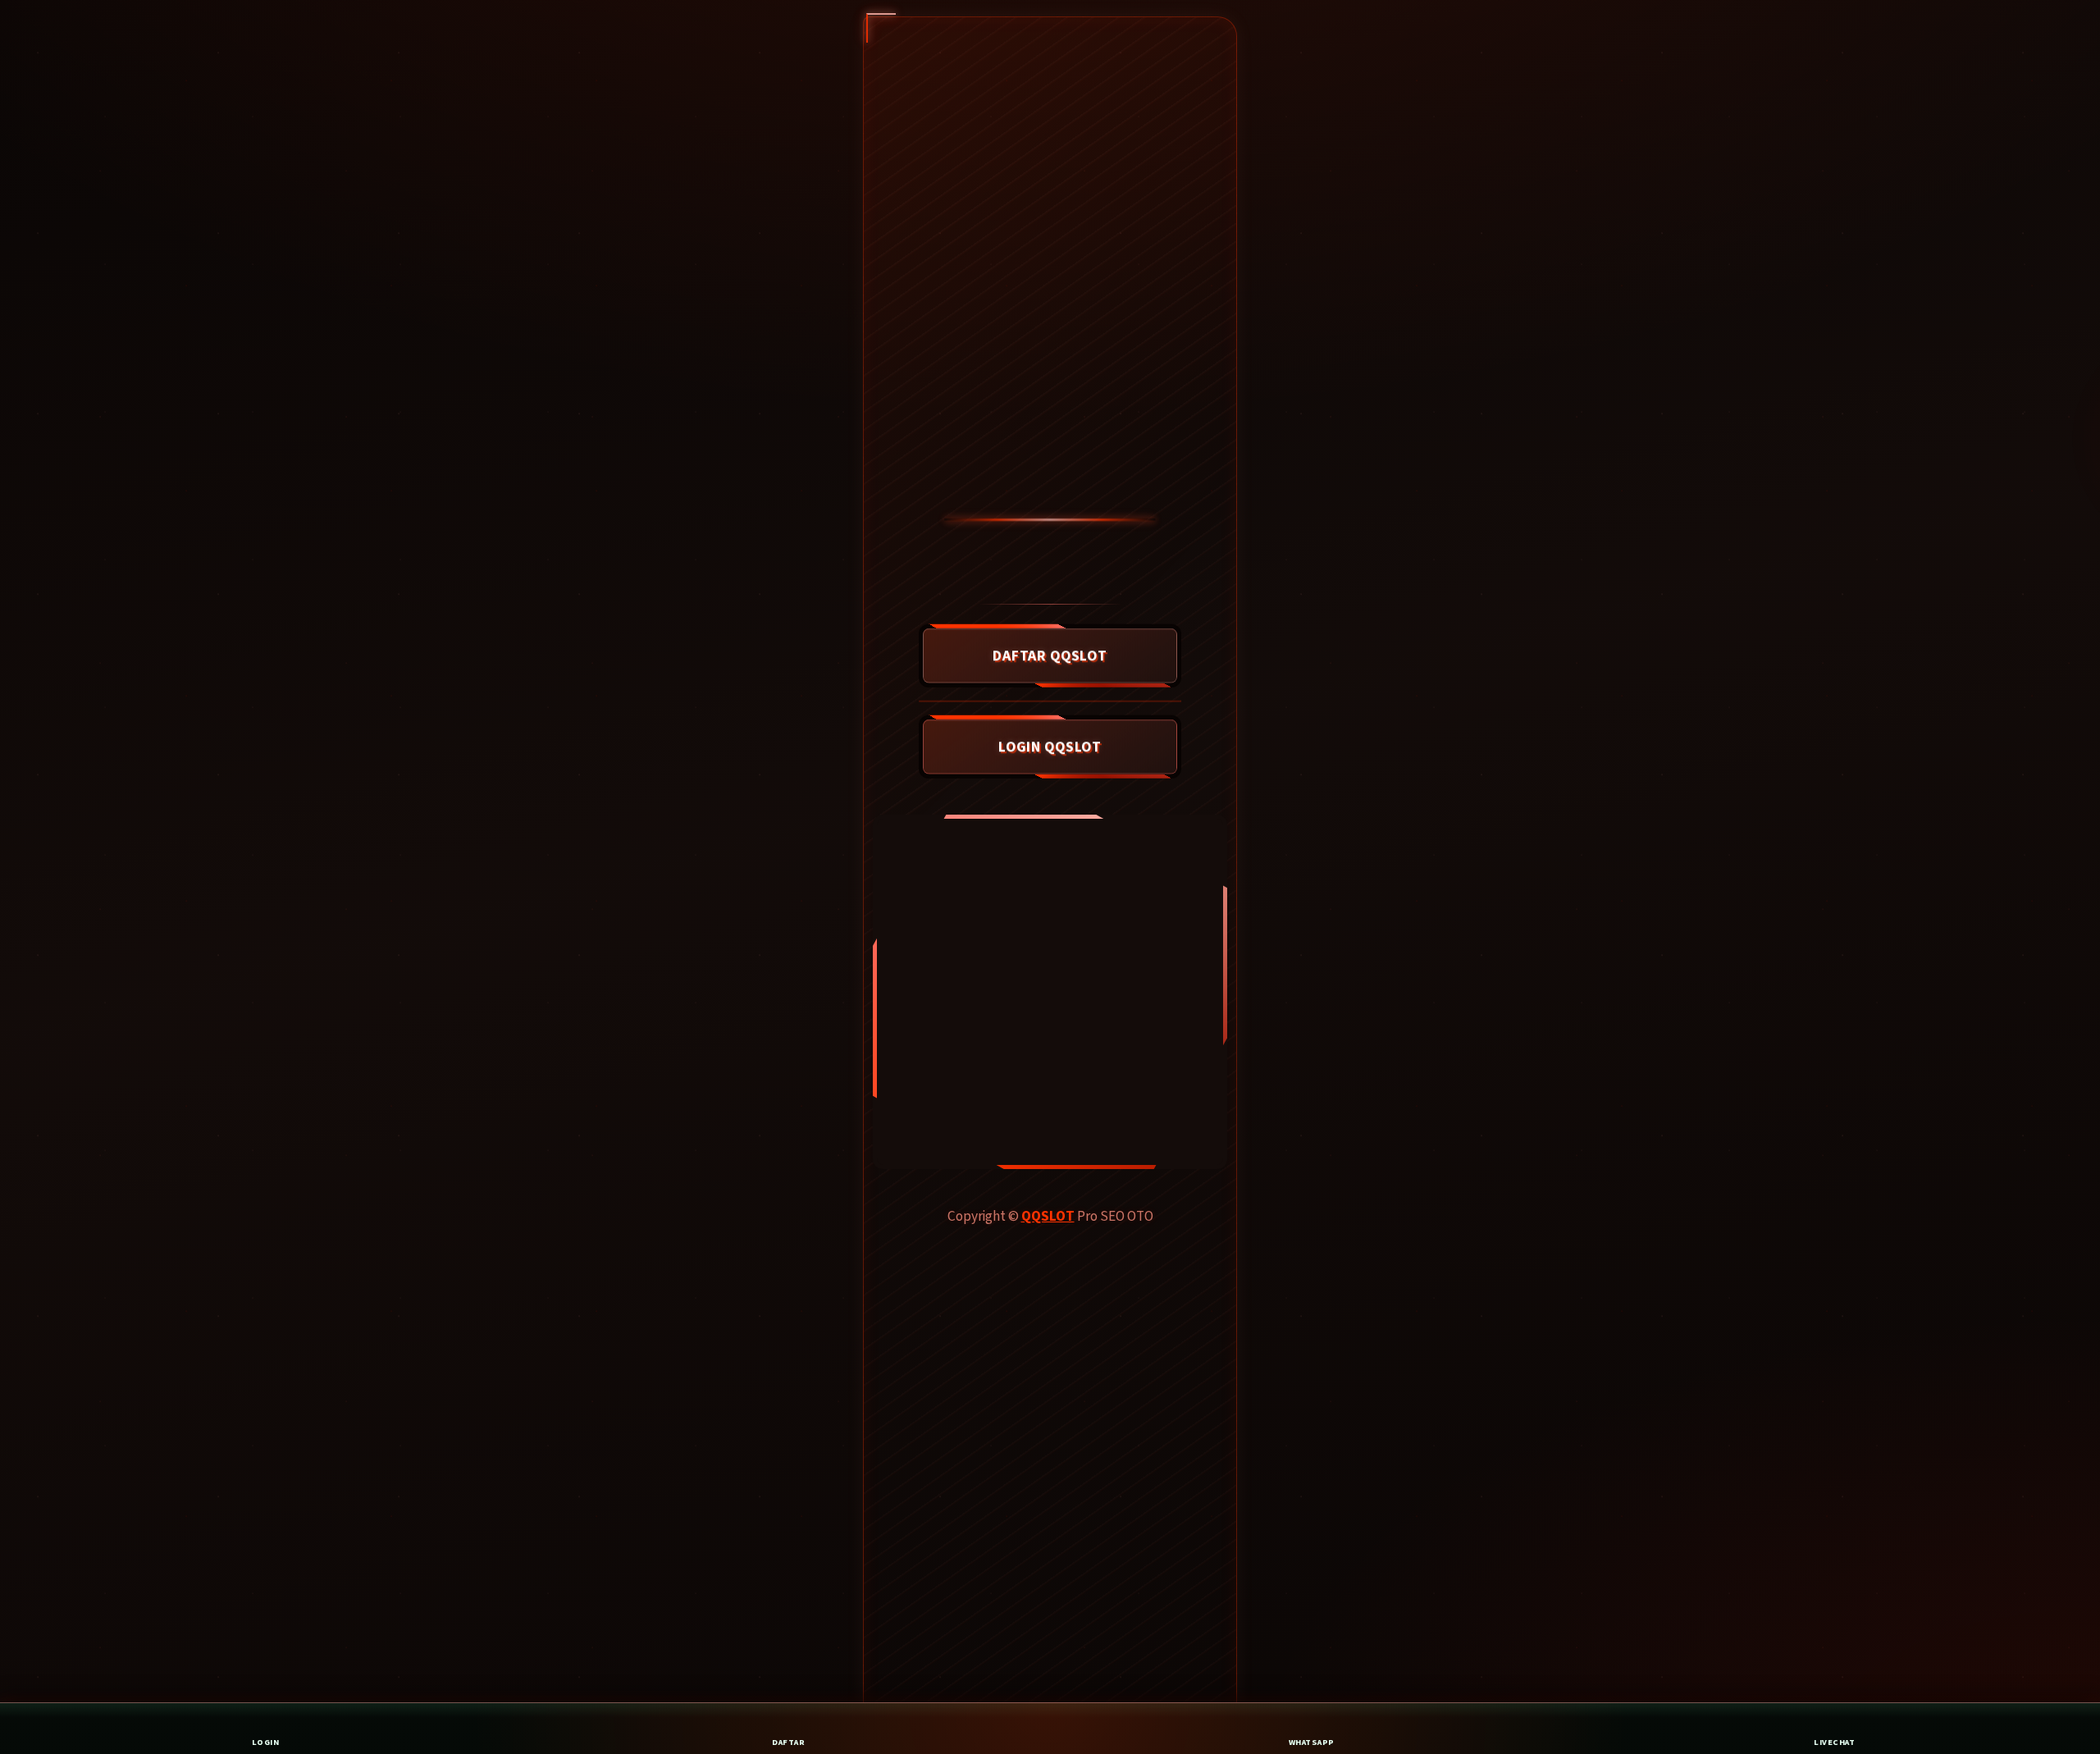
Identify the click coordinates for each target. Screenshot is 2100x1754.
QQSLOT (1048, 1216)
